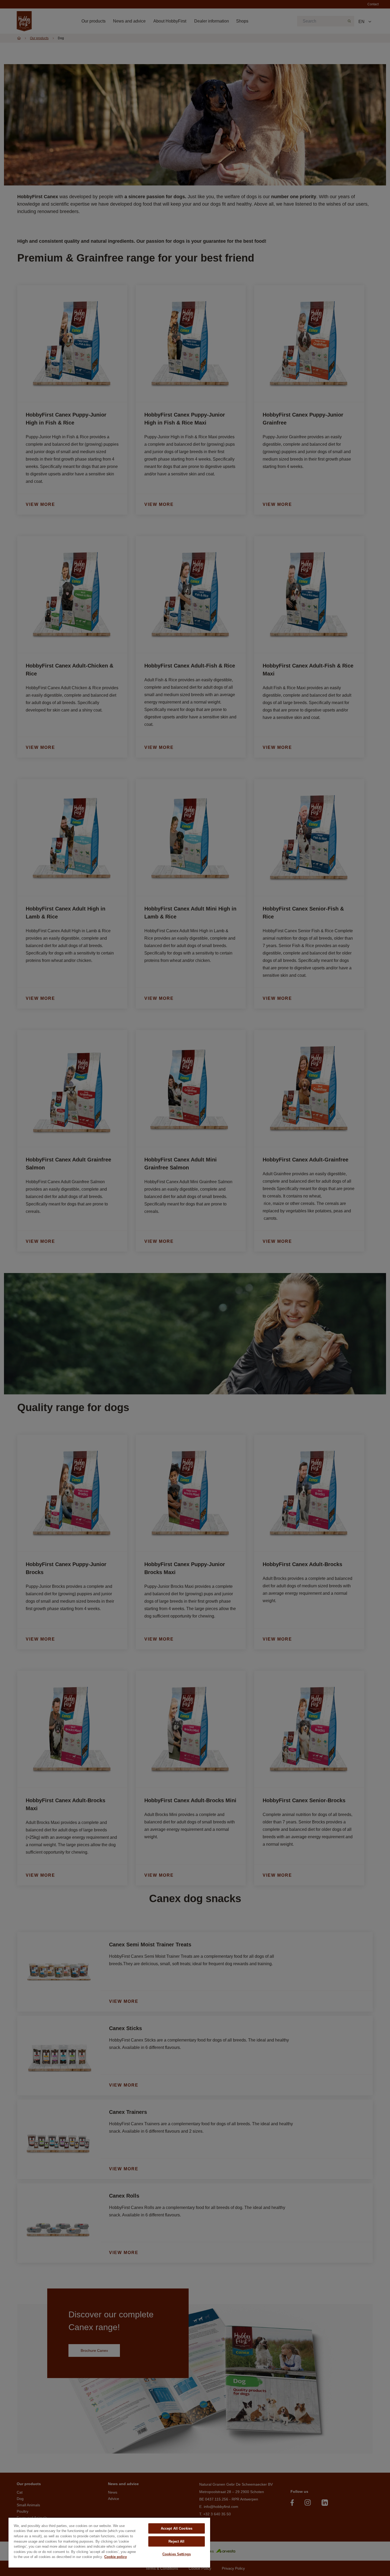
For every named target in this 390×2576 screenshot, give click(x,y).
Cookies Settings (177, 2554)
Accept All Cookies (177, 2528)
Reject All (176, 2541)
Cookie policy (116, 2557)
